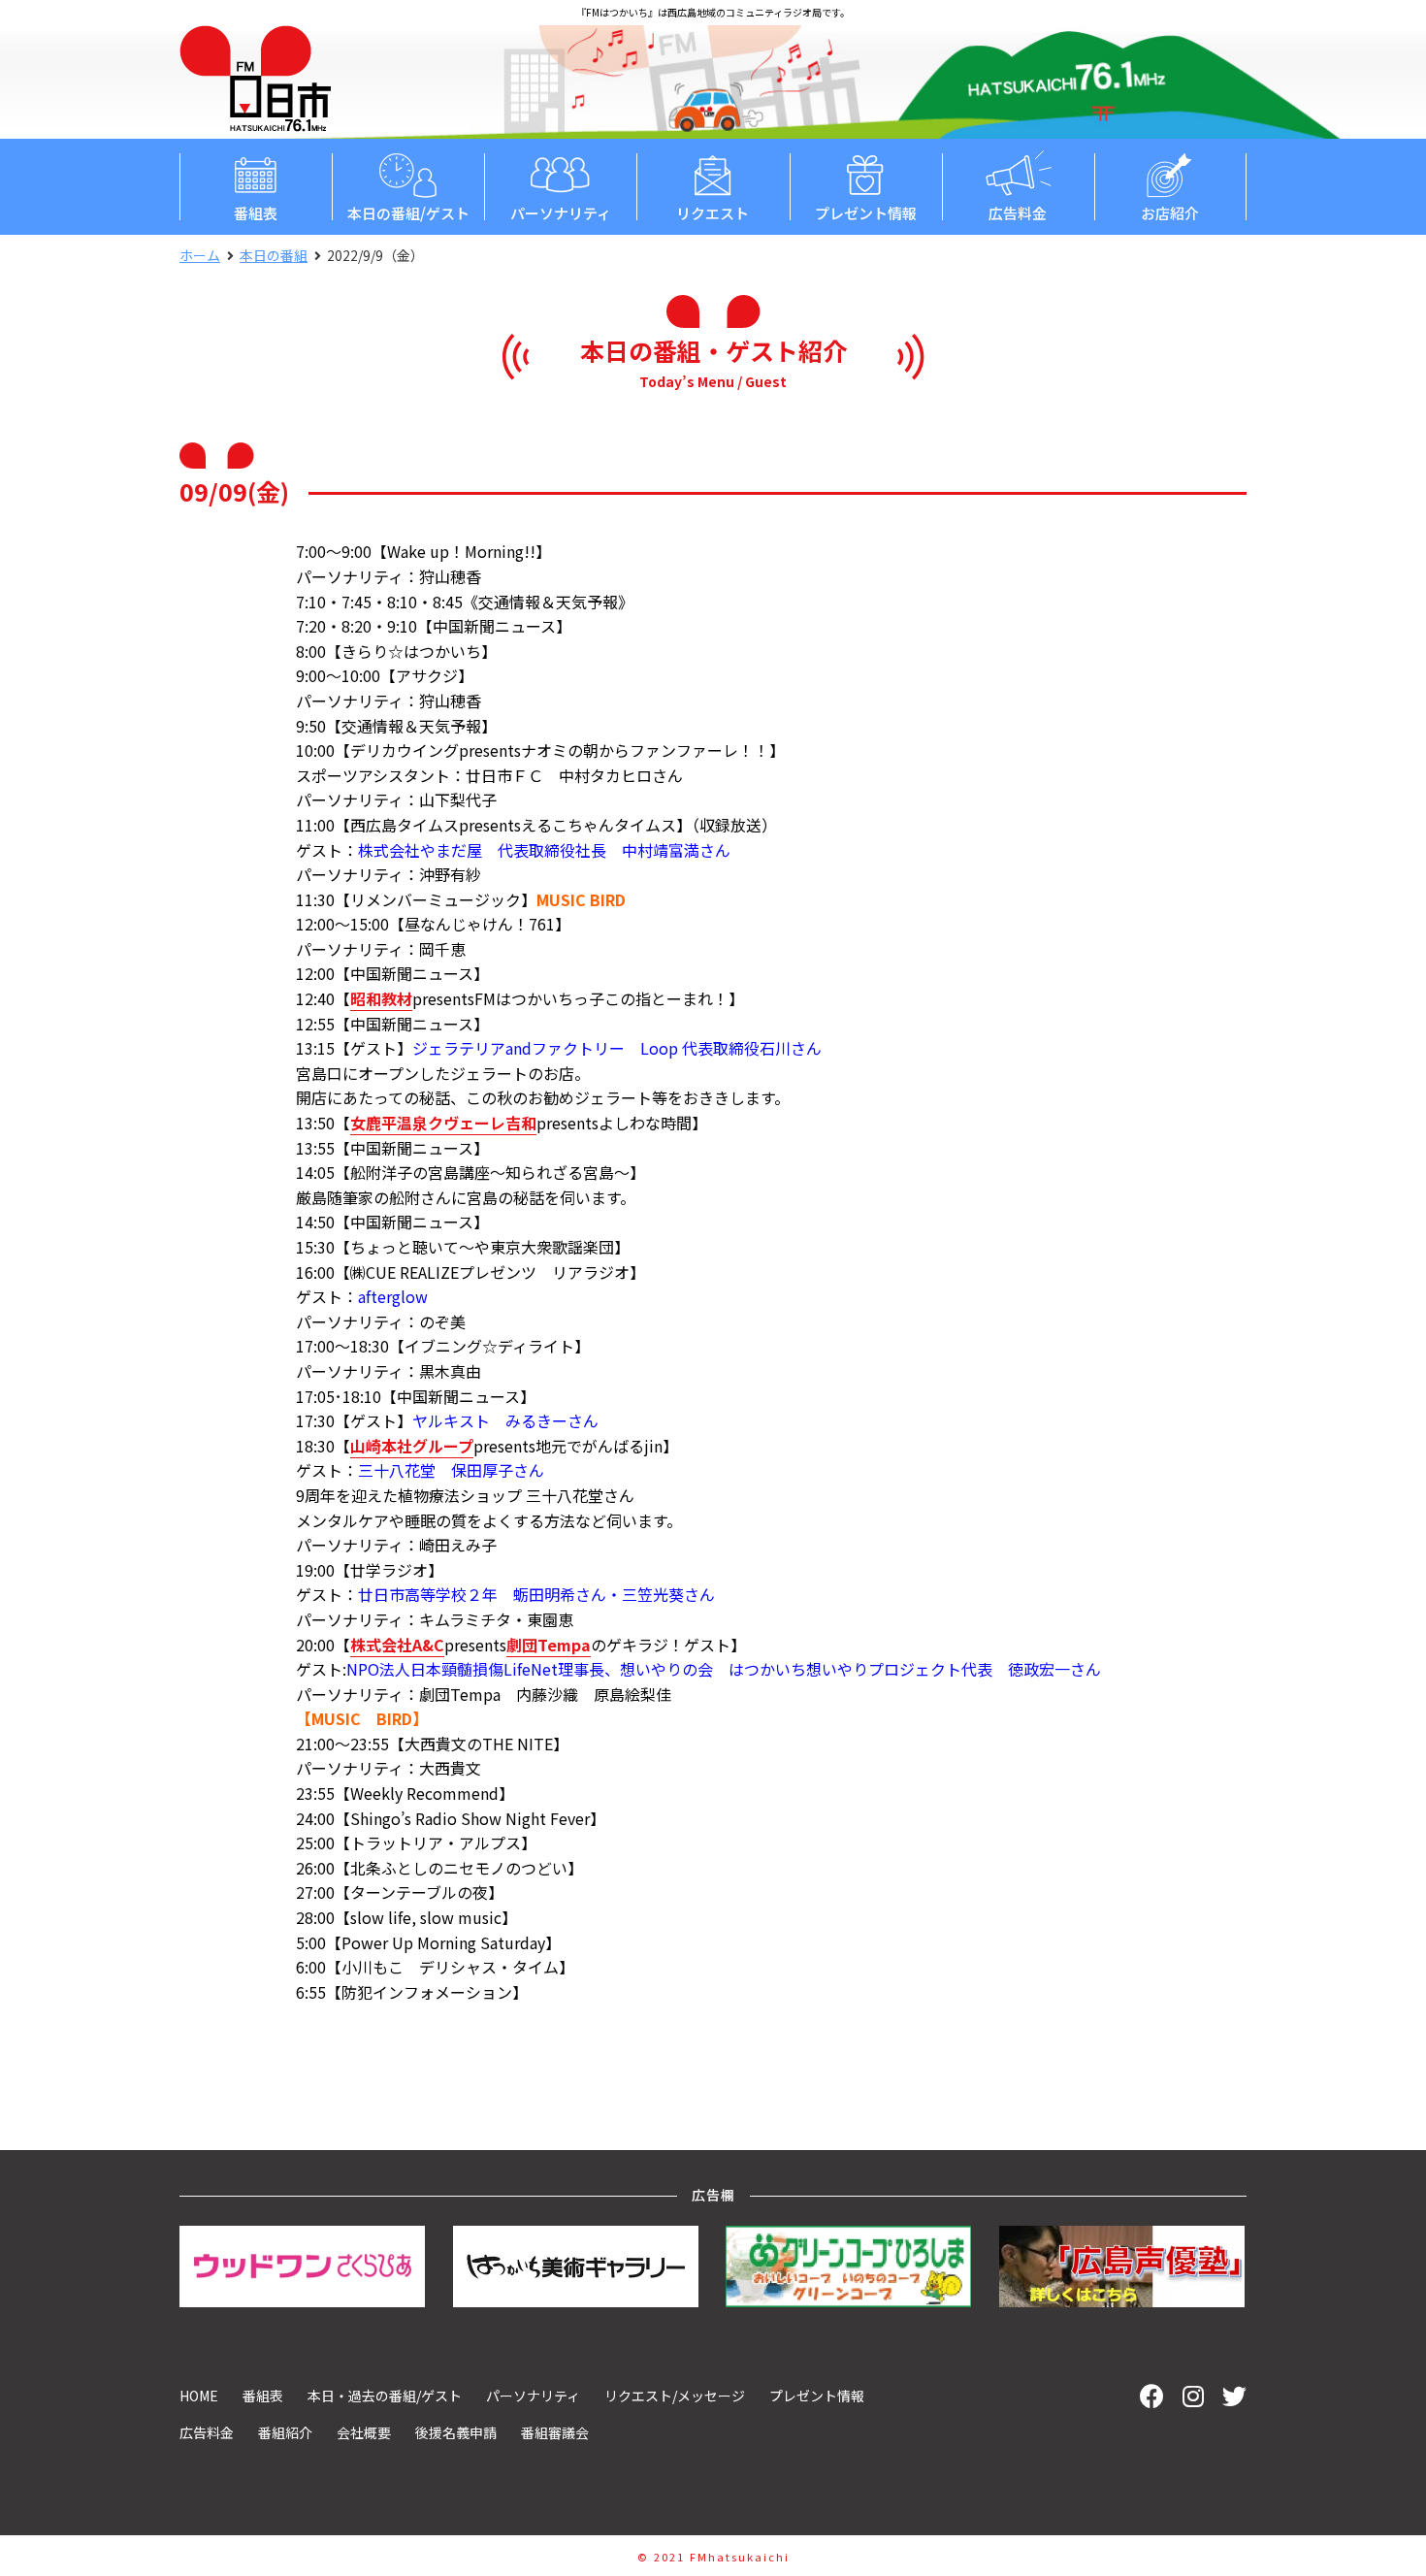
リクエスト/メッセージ (675, 2396)
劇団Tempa (549, 1645)
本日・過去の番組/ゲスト (385, 2396)
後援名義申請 (456, 2432)
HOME (199, 2396)
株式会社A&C (397, 1645)
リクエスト (713, 213)
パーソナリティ (561, 213)
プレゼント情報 (866, 213)
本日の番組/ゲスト (408, 213)
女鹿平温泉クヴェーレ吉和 (443, 1123)
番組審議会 (555, 2432)
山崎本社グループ (412, 1446)
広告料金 (1018, 213)
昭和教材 (381, 998)
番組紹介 (285, 2432)
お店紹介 (1170, 213)
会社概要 (364, 2432)
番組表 (256, 213)
